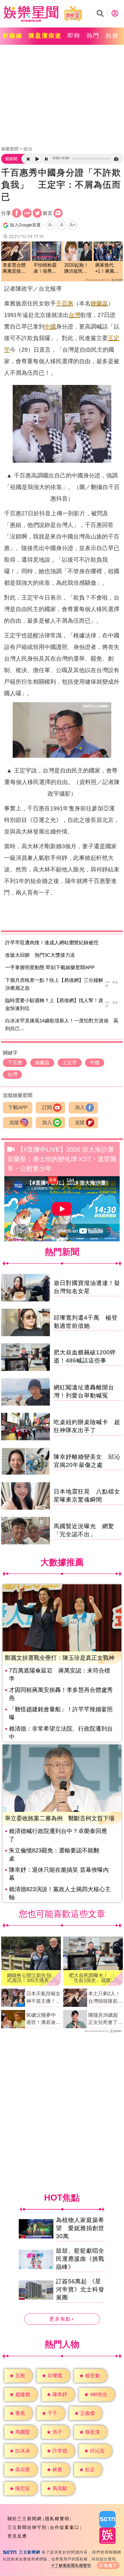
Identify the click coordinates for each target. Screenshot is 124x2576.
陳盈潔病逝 (45, 36)
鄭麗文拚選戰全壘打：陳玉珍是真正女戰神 (60, 1658)
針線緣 (13, 36)
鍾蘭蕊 (99, 303)
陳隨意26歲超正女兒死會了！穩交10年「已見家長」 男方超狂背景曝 (105, 2019)
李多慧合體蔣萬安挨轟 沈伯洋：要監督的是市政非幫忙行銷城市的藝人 (16, 269)
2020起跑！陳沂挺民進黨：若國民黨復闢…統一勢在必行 (76, 269)
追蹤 (14, 1123)
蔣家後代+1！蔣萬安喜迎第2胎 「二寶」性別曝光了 (108, 269)
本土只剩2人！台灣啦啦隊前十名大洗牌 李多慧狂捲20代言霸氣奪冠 (105, 1998)
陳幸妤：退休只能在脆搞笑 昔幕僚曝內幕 (59, 1874)
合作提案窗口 (65, 2527)
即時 (74, 36)
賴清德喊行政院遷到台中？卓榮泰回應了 (58, 1835)
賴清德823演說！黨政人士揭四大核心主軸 (60, 1893)
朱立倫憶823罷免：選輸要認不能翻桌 (54, 1854)
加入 (80, 1108)
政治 (28, 149)
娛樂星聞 (10, 149)
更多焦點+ (62, 2319)
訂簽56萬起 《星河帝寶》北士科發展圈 (80, 2290)
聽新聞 (11, 159)
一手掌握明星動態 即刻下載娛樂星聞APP (50, 968)
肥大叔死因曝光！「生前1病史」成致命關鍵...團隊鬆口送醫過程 (92, 1978)
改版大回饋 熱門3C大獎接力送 (40, 955)
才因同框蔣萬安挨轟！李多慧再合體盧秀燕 (61, 1694)
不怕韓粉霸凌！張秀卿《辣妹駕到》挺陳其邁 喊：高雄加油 (45, 269)
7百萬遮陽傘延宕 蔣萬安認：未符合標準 (60, 1675)
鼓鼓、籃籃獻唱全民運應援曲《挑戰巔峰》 (80, 2259)
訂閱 (47, 1108)
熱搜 (112, 36)
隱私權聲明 (57, 2519)
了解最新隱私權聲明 (73, 2565)
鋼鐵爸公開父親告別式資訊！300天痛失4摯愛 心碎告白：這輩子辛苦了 (29, 1978)
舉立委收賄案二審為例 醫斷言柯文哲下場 (60, 1818)
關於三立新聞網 (25, 2519)
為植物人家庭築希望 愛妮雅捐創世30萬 (80, 2228)
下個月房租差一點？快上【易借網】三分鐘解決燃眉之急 (54, 984)
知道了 (111, 2565)
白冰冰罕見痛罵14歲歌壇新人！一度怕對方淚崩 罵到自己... (62, 1025)
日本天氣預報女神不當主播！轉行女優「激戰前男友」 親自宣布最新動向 (43, 1998)
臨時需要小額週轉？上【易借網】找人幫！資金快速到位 (54, 1004)
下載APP (18, 1108)
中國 (50, 327)
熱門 (93, 36)
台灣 (74, 315)
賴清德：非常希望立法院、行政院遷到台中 (61, 1733)
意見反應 (17, 2536)
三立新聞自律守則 (27, 2527)
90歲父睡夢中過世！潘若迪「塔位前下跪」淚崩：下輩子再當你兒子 (43, 2019)
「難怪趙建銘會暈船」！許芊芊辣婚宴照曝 (61, 1713)
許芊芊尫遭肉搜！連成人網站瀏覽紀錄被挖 (52, 943)
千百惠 (65, 303)
